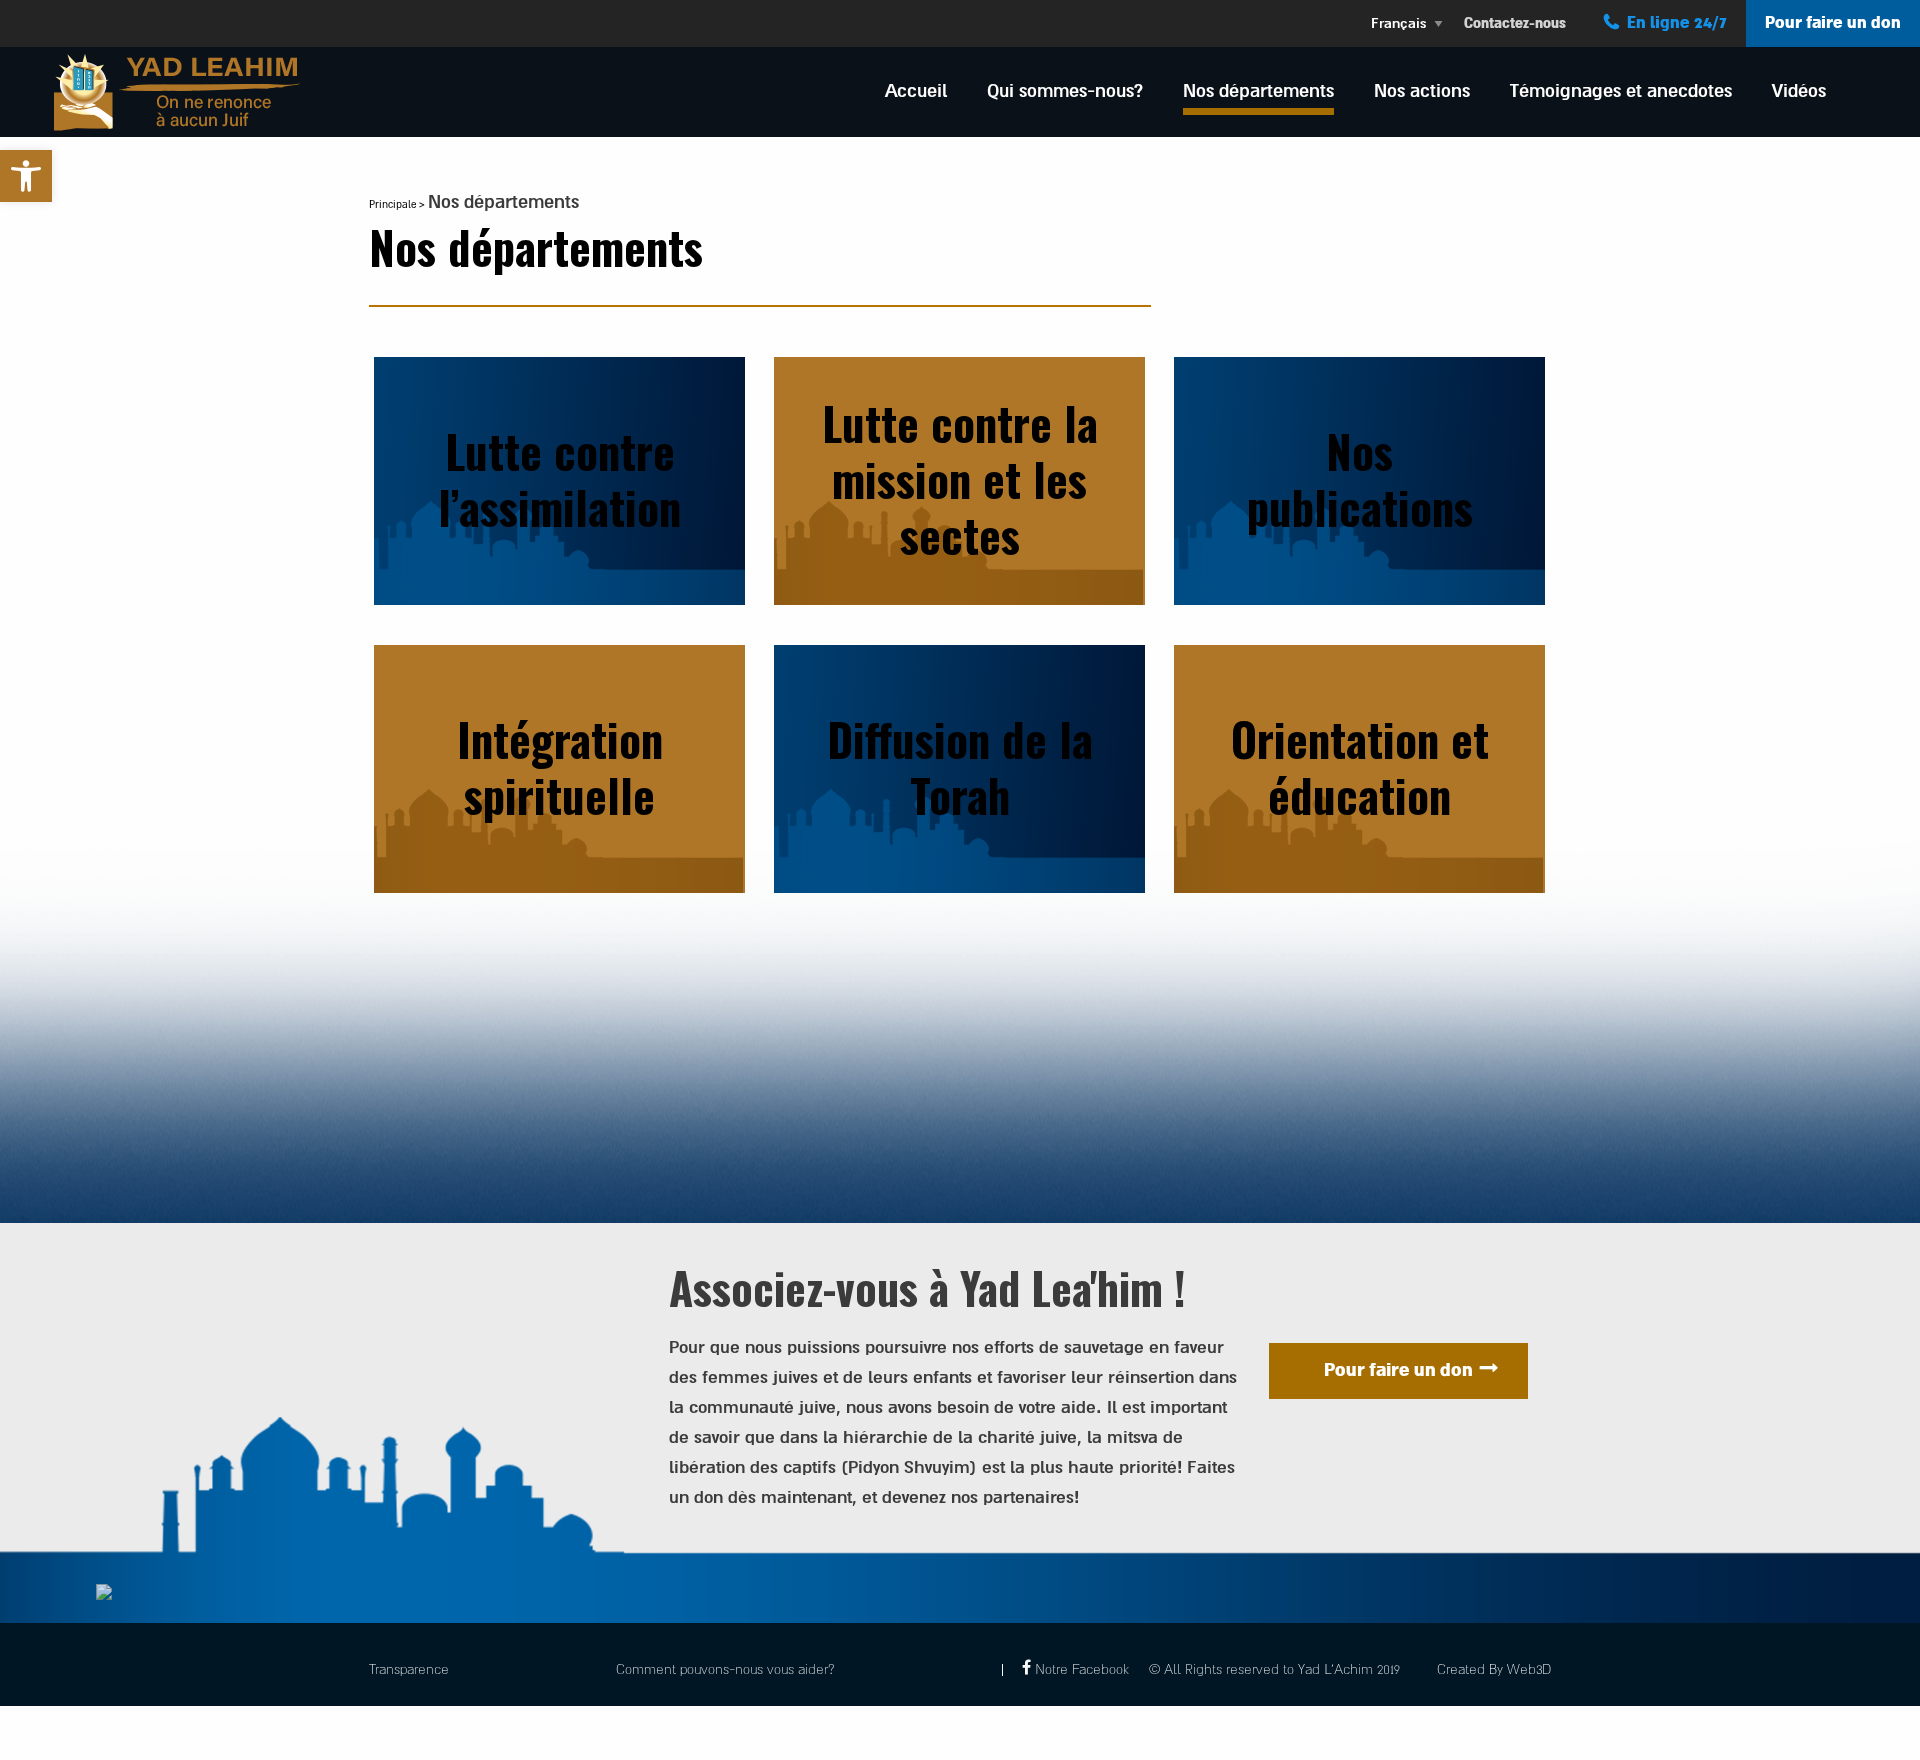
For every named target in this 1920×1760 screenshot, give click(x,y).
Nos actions (1422, 91)
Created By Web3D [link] (1494, 1669)
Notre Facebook (1082, 1669)
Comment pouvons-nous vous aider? (725, 1669)
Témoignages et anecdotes (1621, 91)
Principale (392, 204)
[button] (26, 176)
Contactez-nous (1515, 23)
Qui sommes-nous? (1065, 91)
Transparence (409, 1669)
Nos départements (1258, 91)
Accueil (916, 91)
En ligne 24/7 (1677, 23)
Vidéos (1799, 91)
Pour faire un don (1833, 23)
